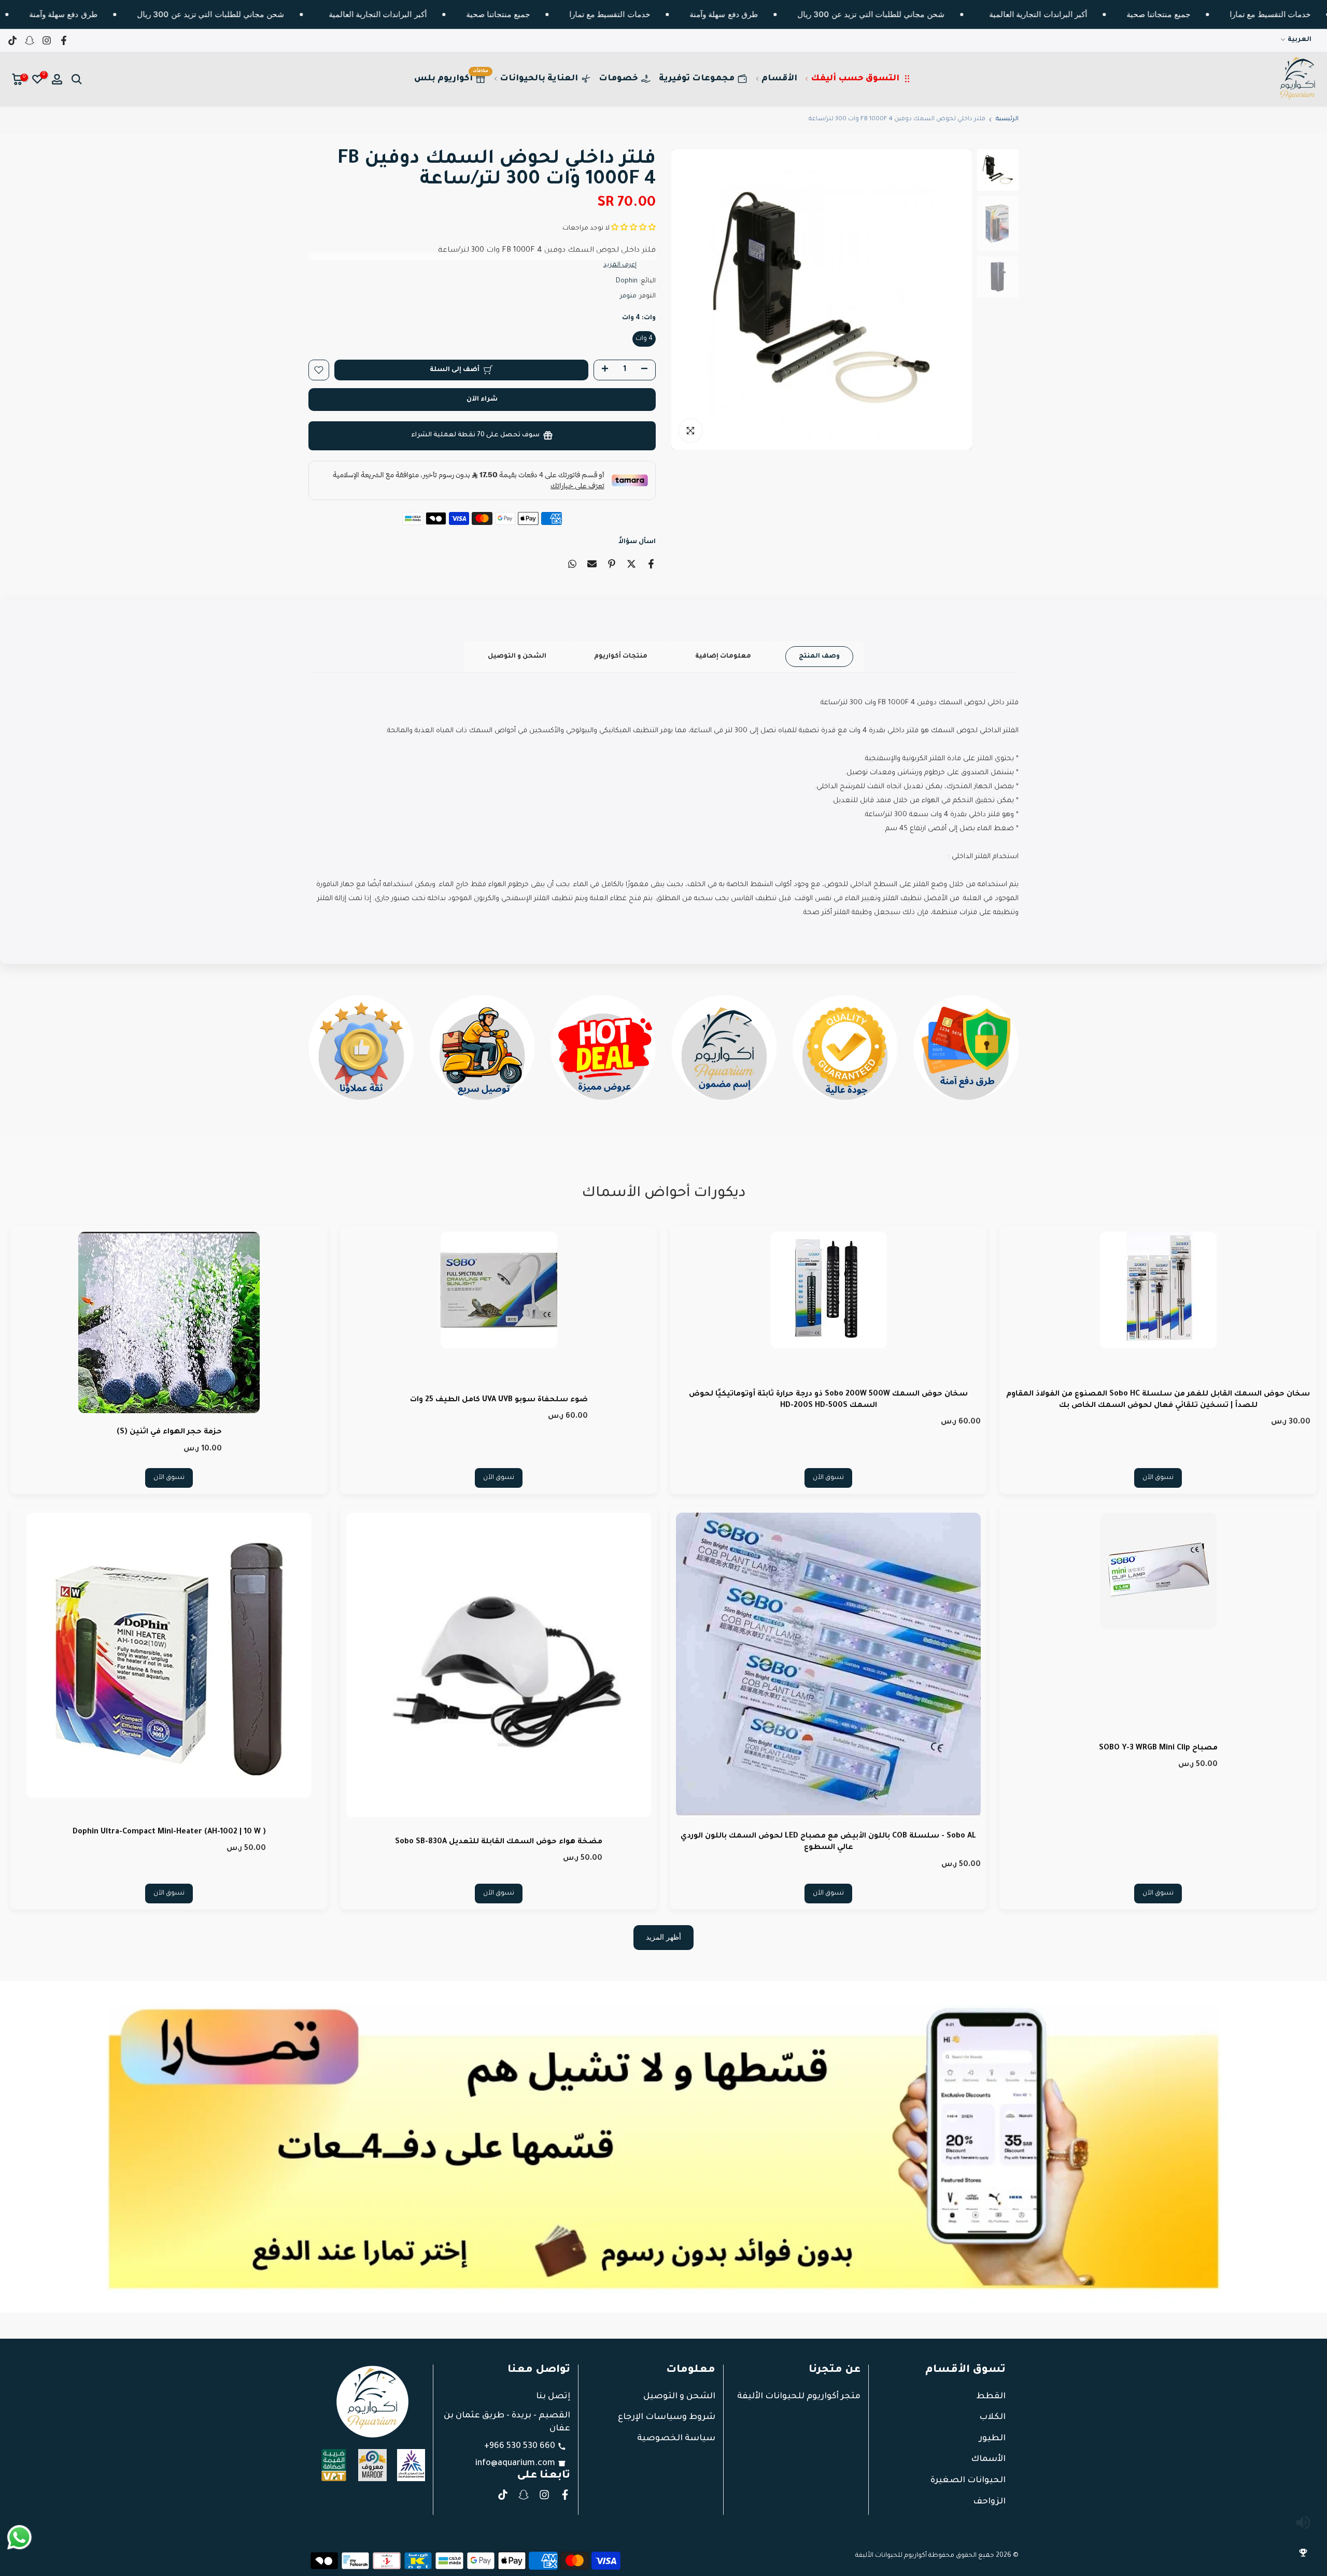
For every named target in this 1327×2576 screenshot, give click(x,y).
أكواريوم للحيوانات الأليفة (891, 2556)
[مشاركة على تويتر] (631, 564)
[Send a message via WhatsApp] (19, 2537)
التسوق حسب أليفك (855, 79)
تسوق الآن (1158, 1478)
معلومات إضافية (723, 657)
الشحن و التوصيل (517, 657)
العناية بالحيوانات (539, 79)
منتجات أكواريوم (621, 657)
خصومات (618, 79)
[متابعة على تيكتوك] (12, 40)
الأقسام (779, 79)
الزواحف (989, 2502)
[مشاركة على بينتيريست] (612, 564)
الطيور (992, 2439)
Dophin (627, 281)
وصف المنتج (819, 657)
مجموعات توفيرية (697, 79)
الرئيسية (1007, 119)
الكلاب (992, 2417)
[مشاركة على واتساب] (572, 564)
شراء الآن (482, 400)
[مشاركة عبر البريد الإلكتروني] (592, 564)
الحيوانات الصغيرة (968, 2481)
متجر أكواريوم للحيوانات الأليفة (799, 2397)
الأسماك (988, 2459)
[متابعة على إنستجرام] (47, 40)
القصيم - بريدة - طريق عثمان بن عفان (507, 2422)
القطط (991, 2397)
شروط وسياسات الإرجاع (667, 2417)
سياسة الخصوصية (676, 2439)
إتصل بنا (553, 2397)
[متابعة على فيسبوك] (64, 40)
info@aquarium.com (515, 2464)
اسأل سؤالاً (637, 542)
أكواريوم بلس (451, 76)
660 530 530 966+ (520, 2446)
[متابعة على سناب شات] (30, 40)
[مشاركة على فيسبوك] (651, 564)
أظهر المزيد (663, 1937)
